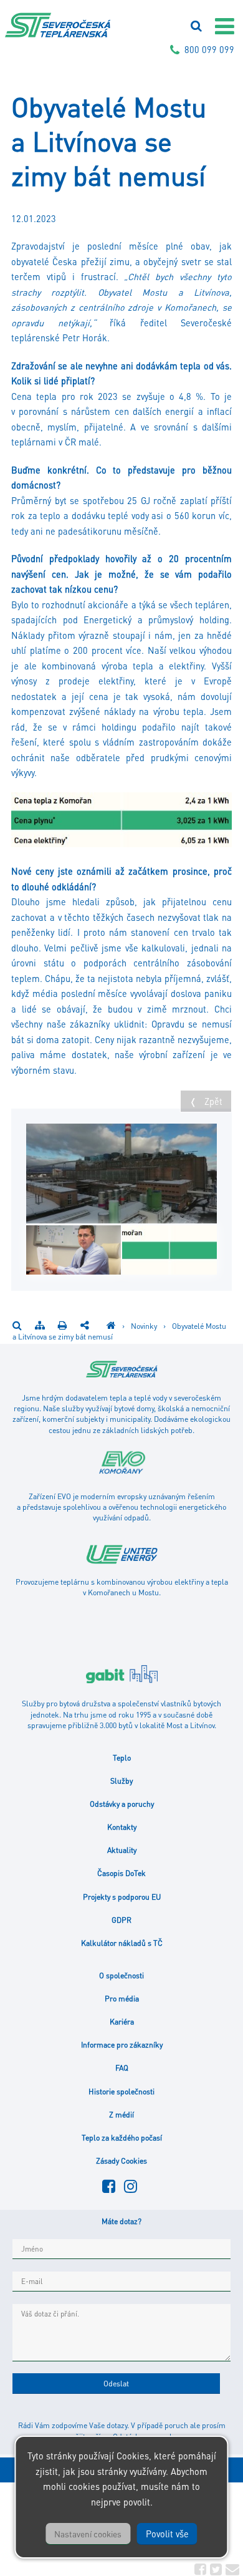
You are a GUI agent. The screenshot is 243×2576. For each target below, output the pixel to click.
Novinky (145, 1326)
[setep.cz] (111, 1326)
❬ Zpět (206, 1101)
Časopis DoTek (121, 1873)
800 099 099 (209, 49)
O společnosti (121, 1975)
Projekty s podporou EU (122, 1897)
